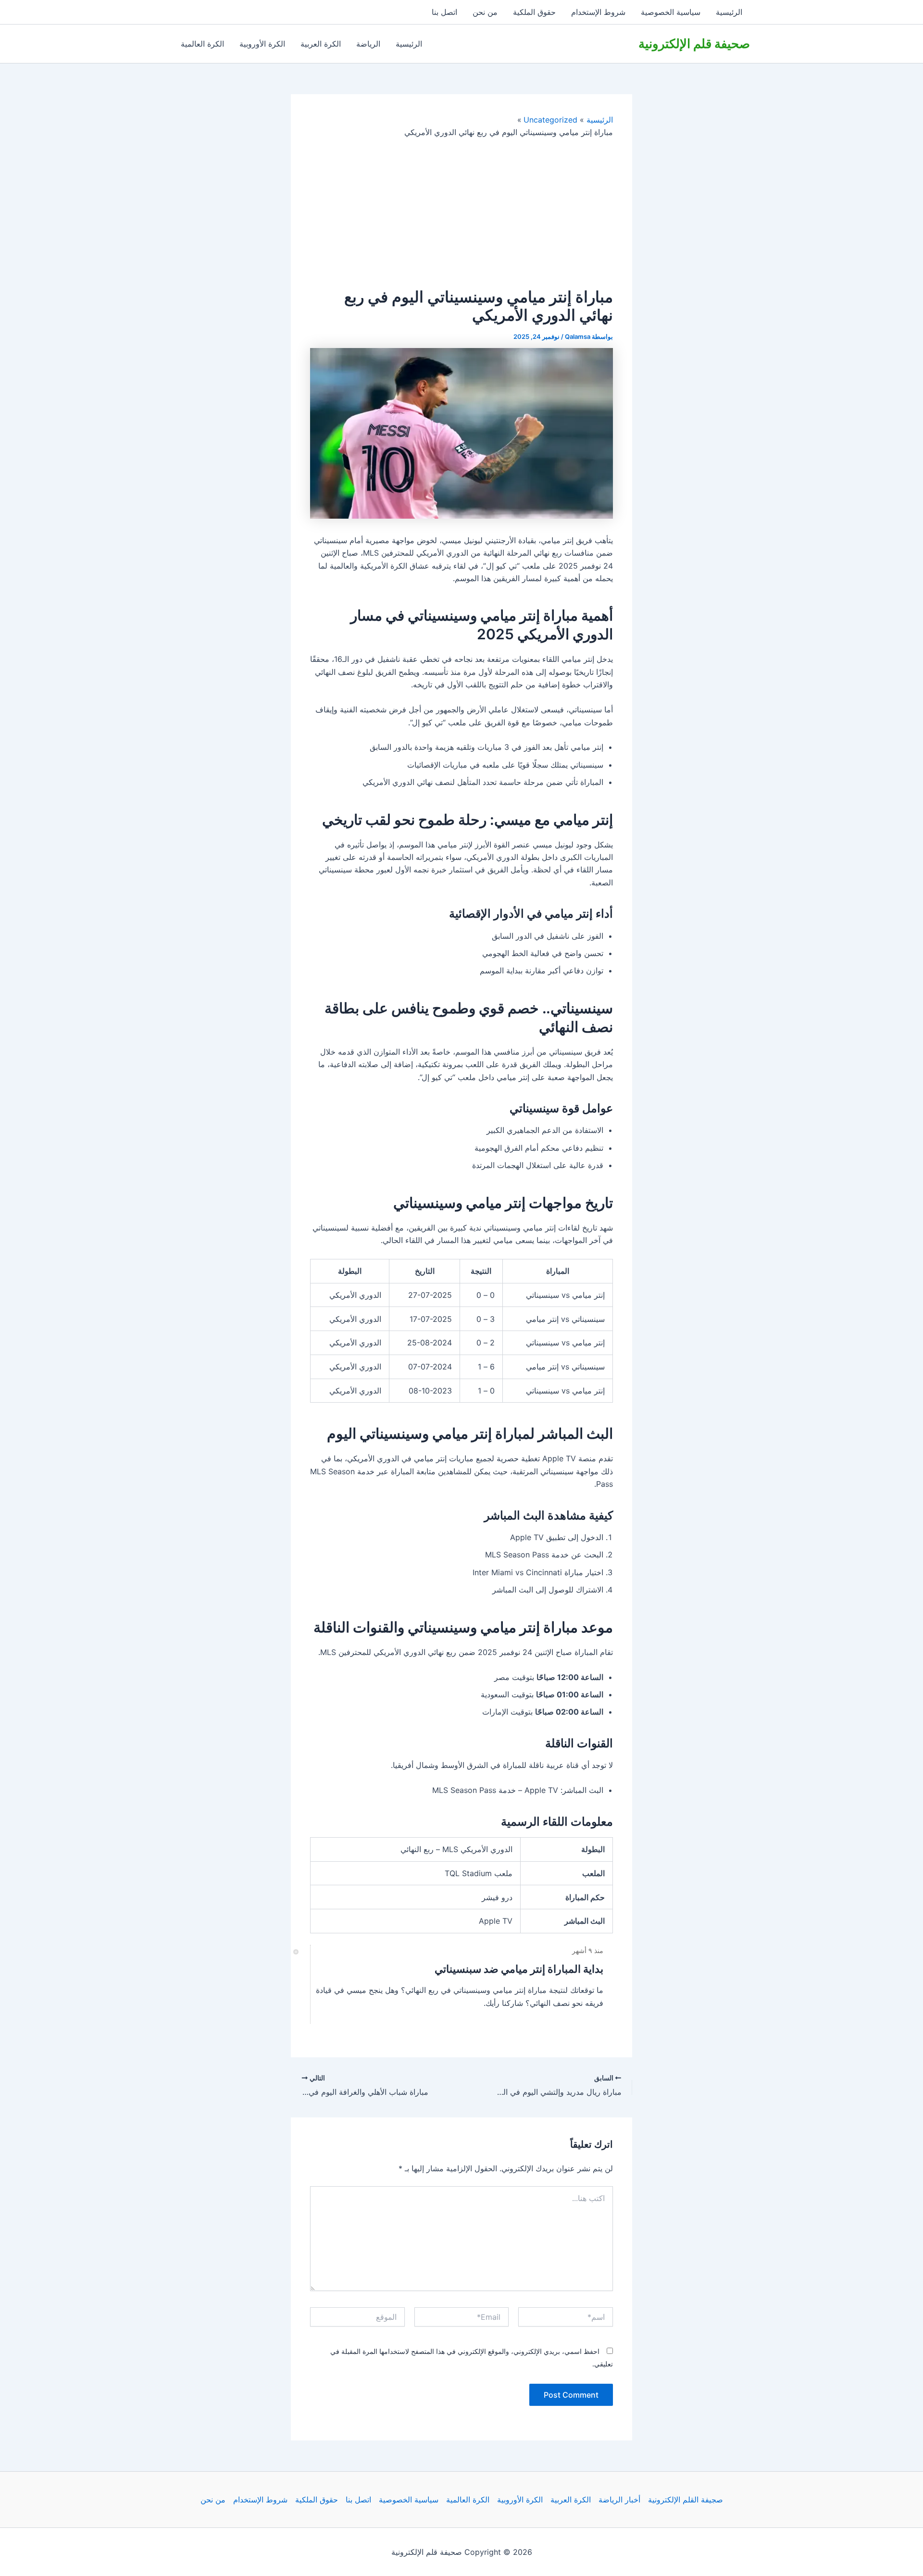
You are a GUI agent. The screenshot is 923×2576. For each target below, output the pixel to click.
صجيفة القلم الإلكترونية (686, 2500)
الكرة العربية (321, 44)
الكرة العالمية (202, 44)
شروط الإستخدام (598, 12)
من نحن (485, 12)
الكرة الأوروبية (262, 44)
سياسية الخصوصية (671, 12)
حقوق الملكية (534, 12)
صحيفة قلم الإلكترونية (694, 44)
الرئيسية (729, 12)
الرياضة (368, 44)
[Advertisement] (461, 213)
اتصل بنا (444, 12)
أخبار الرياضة (619, 2500)
